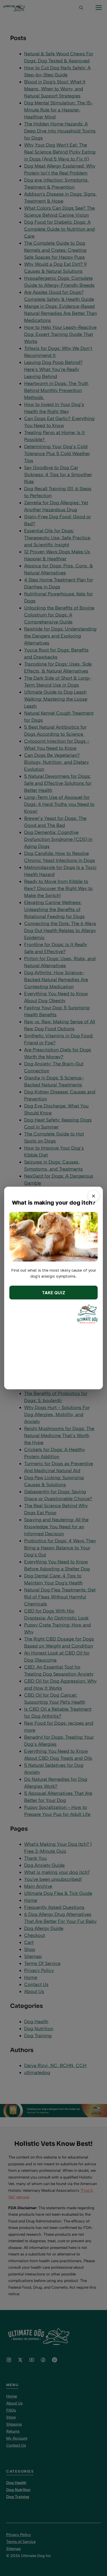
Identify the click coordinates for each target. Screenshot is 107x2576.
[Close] (93, 1196)
